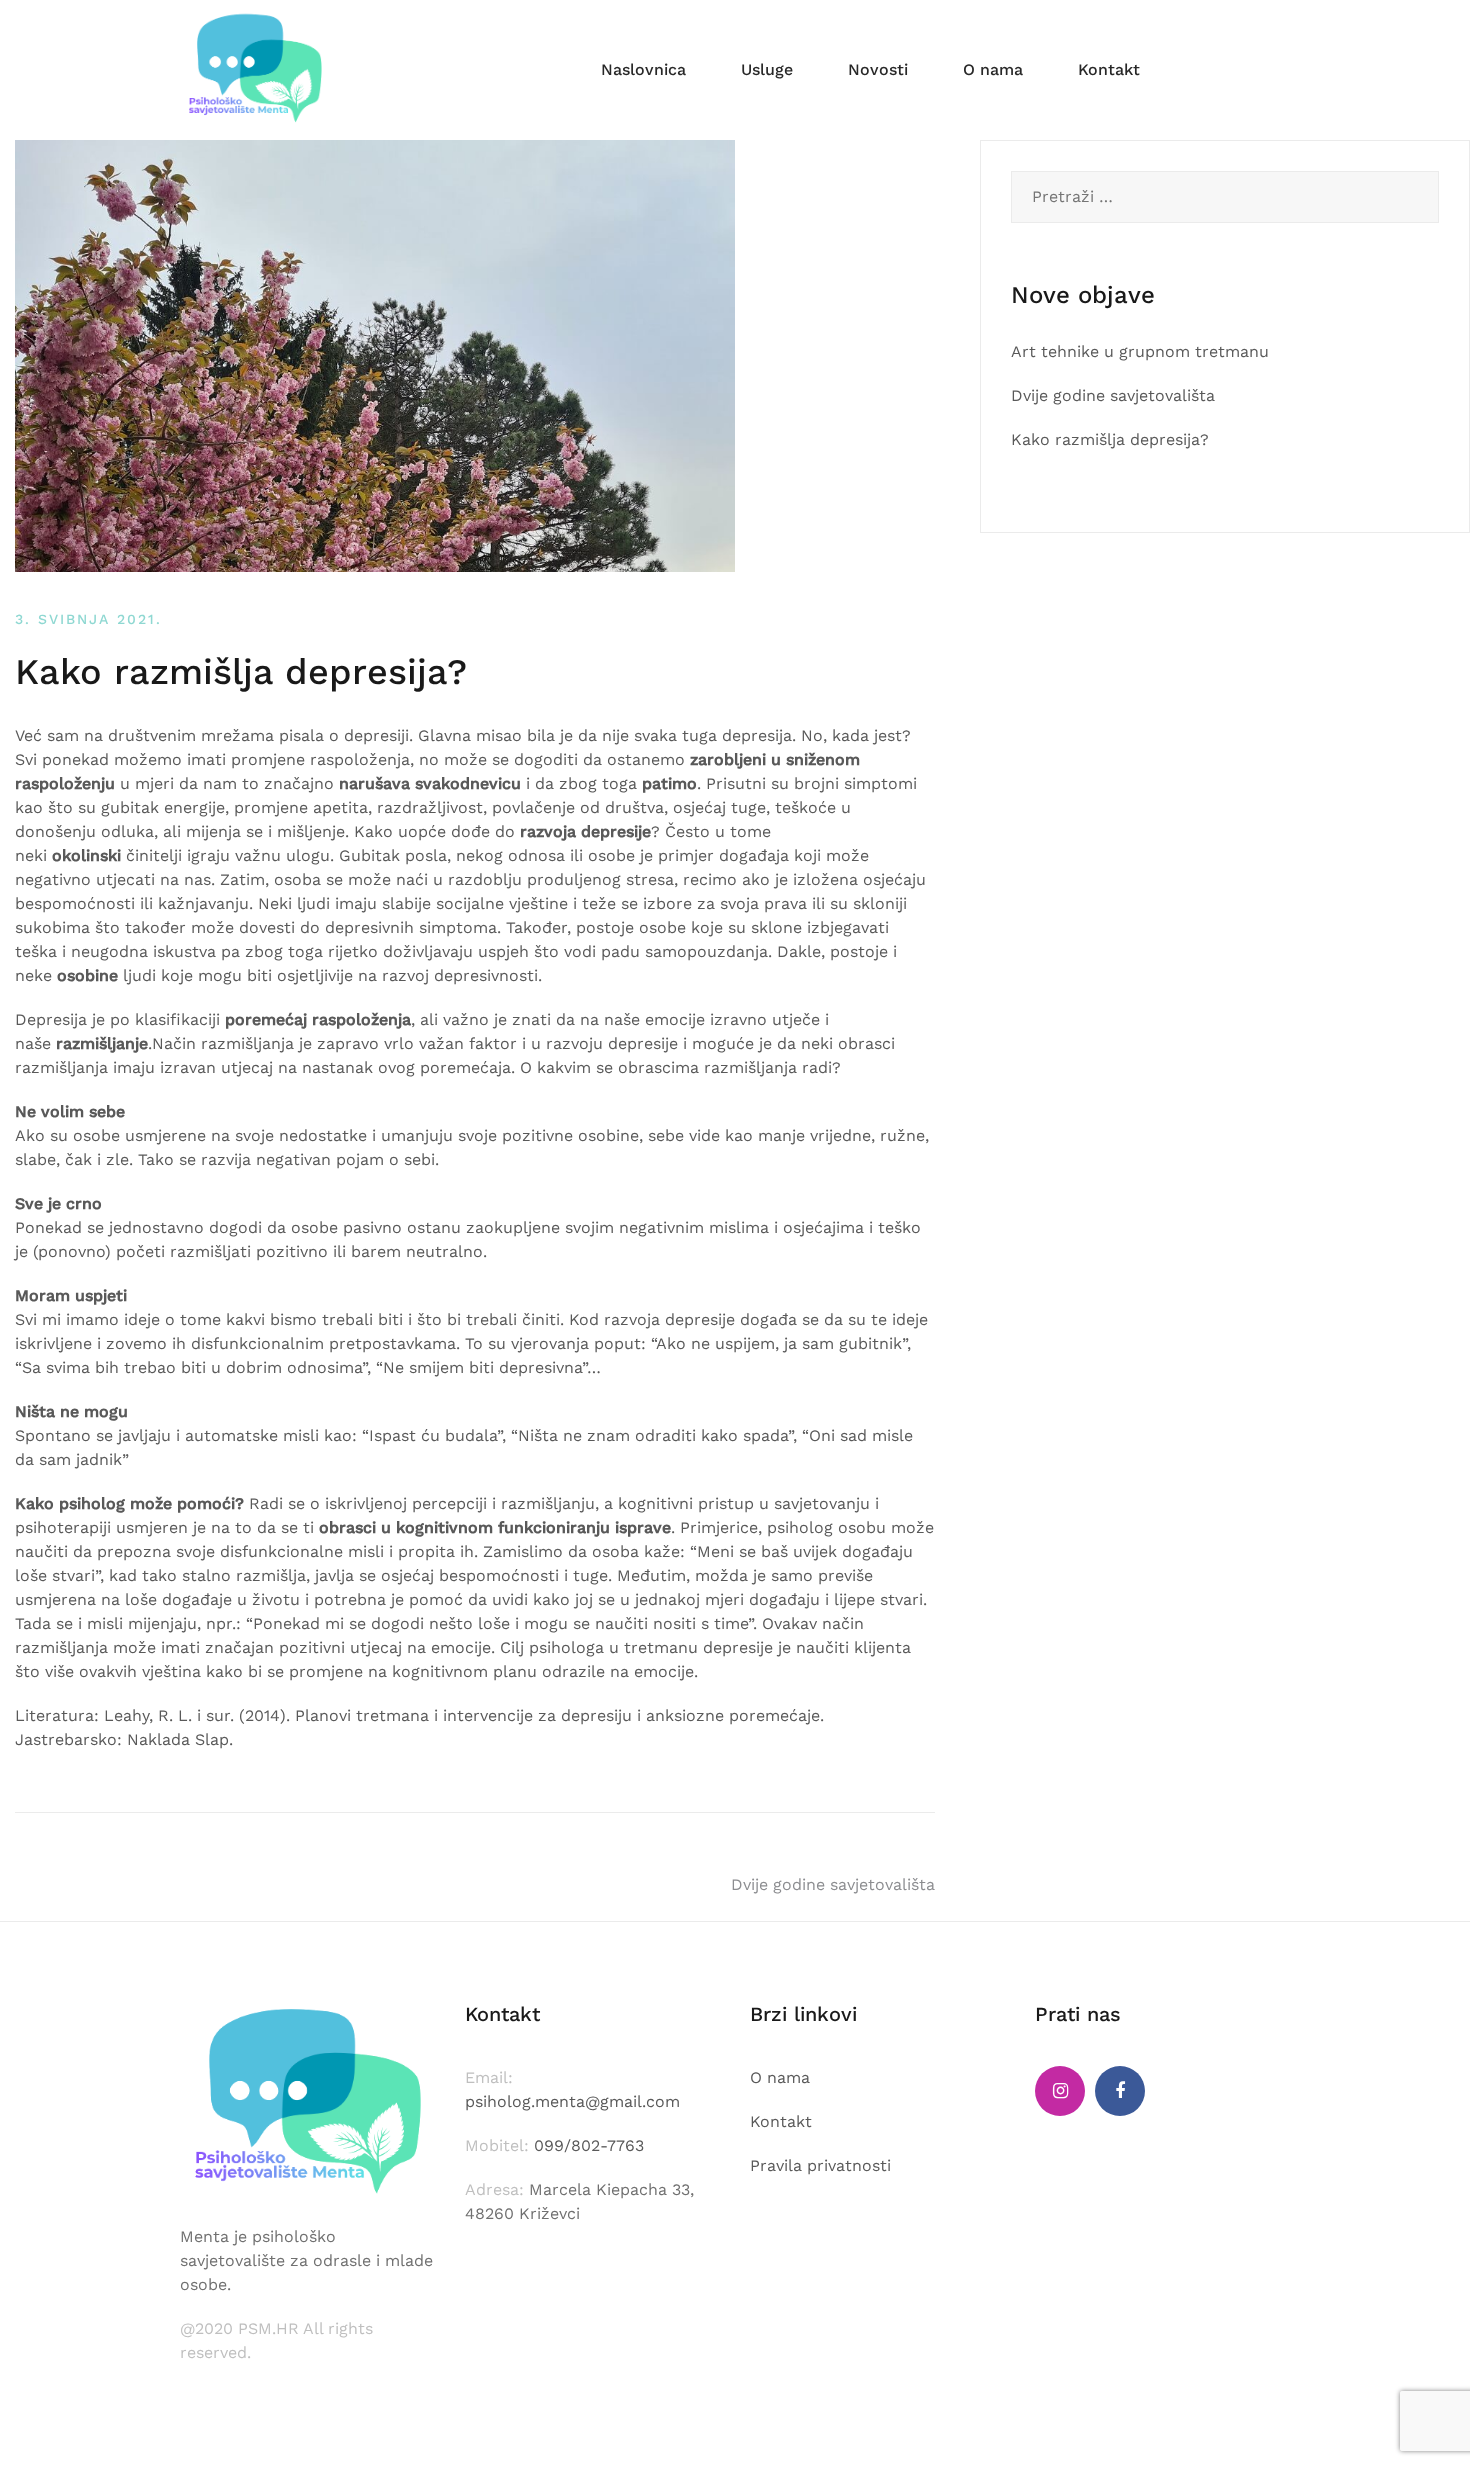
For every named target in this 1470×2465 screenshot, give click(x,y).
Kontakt (1109, 69)
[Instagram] (1060, 2091)
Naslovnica (643, 69)
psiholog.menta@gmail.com (572, 2101)
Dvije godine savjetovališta (833, 1884)
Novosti (878, 69)
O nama (993, 69)
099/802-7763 (589, 2145)
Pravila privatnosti (820, 2165)
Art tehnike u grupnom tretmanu (1140, 351)
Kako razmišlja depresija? (1110, 439)
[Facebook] (1120, 2091)
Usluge (767, 69)
